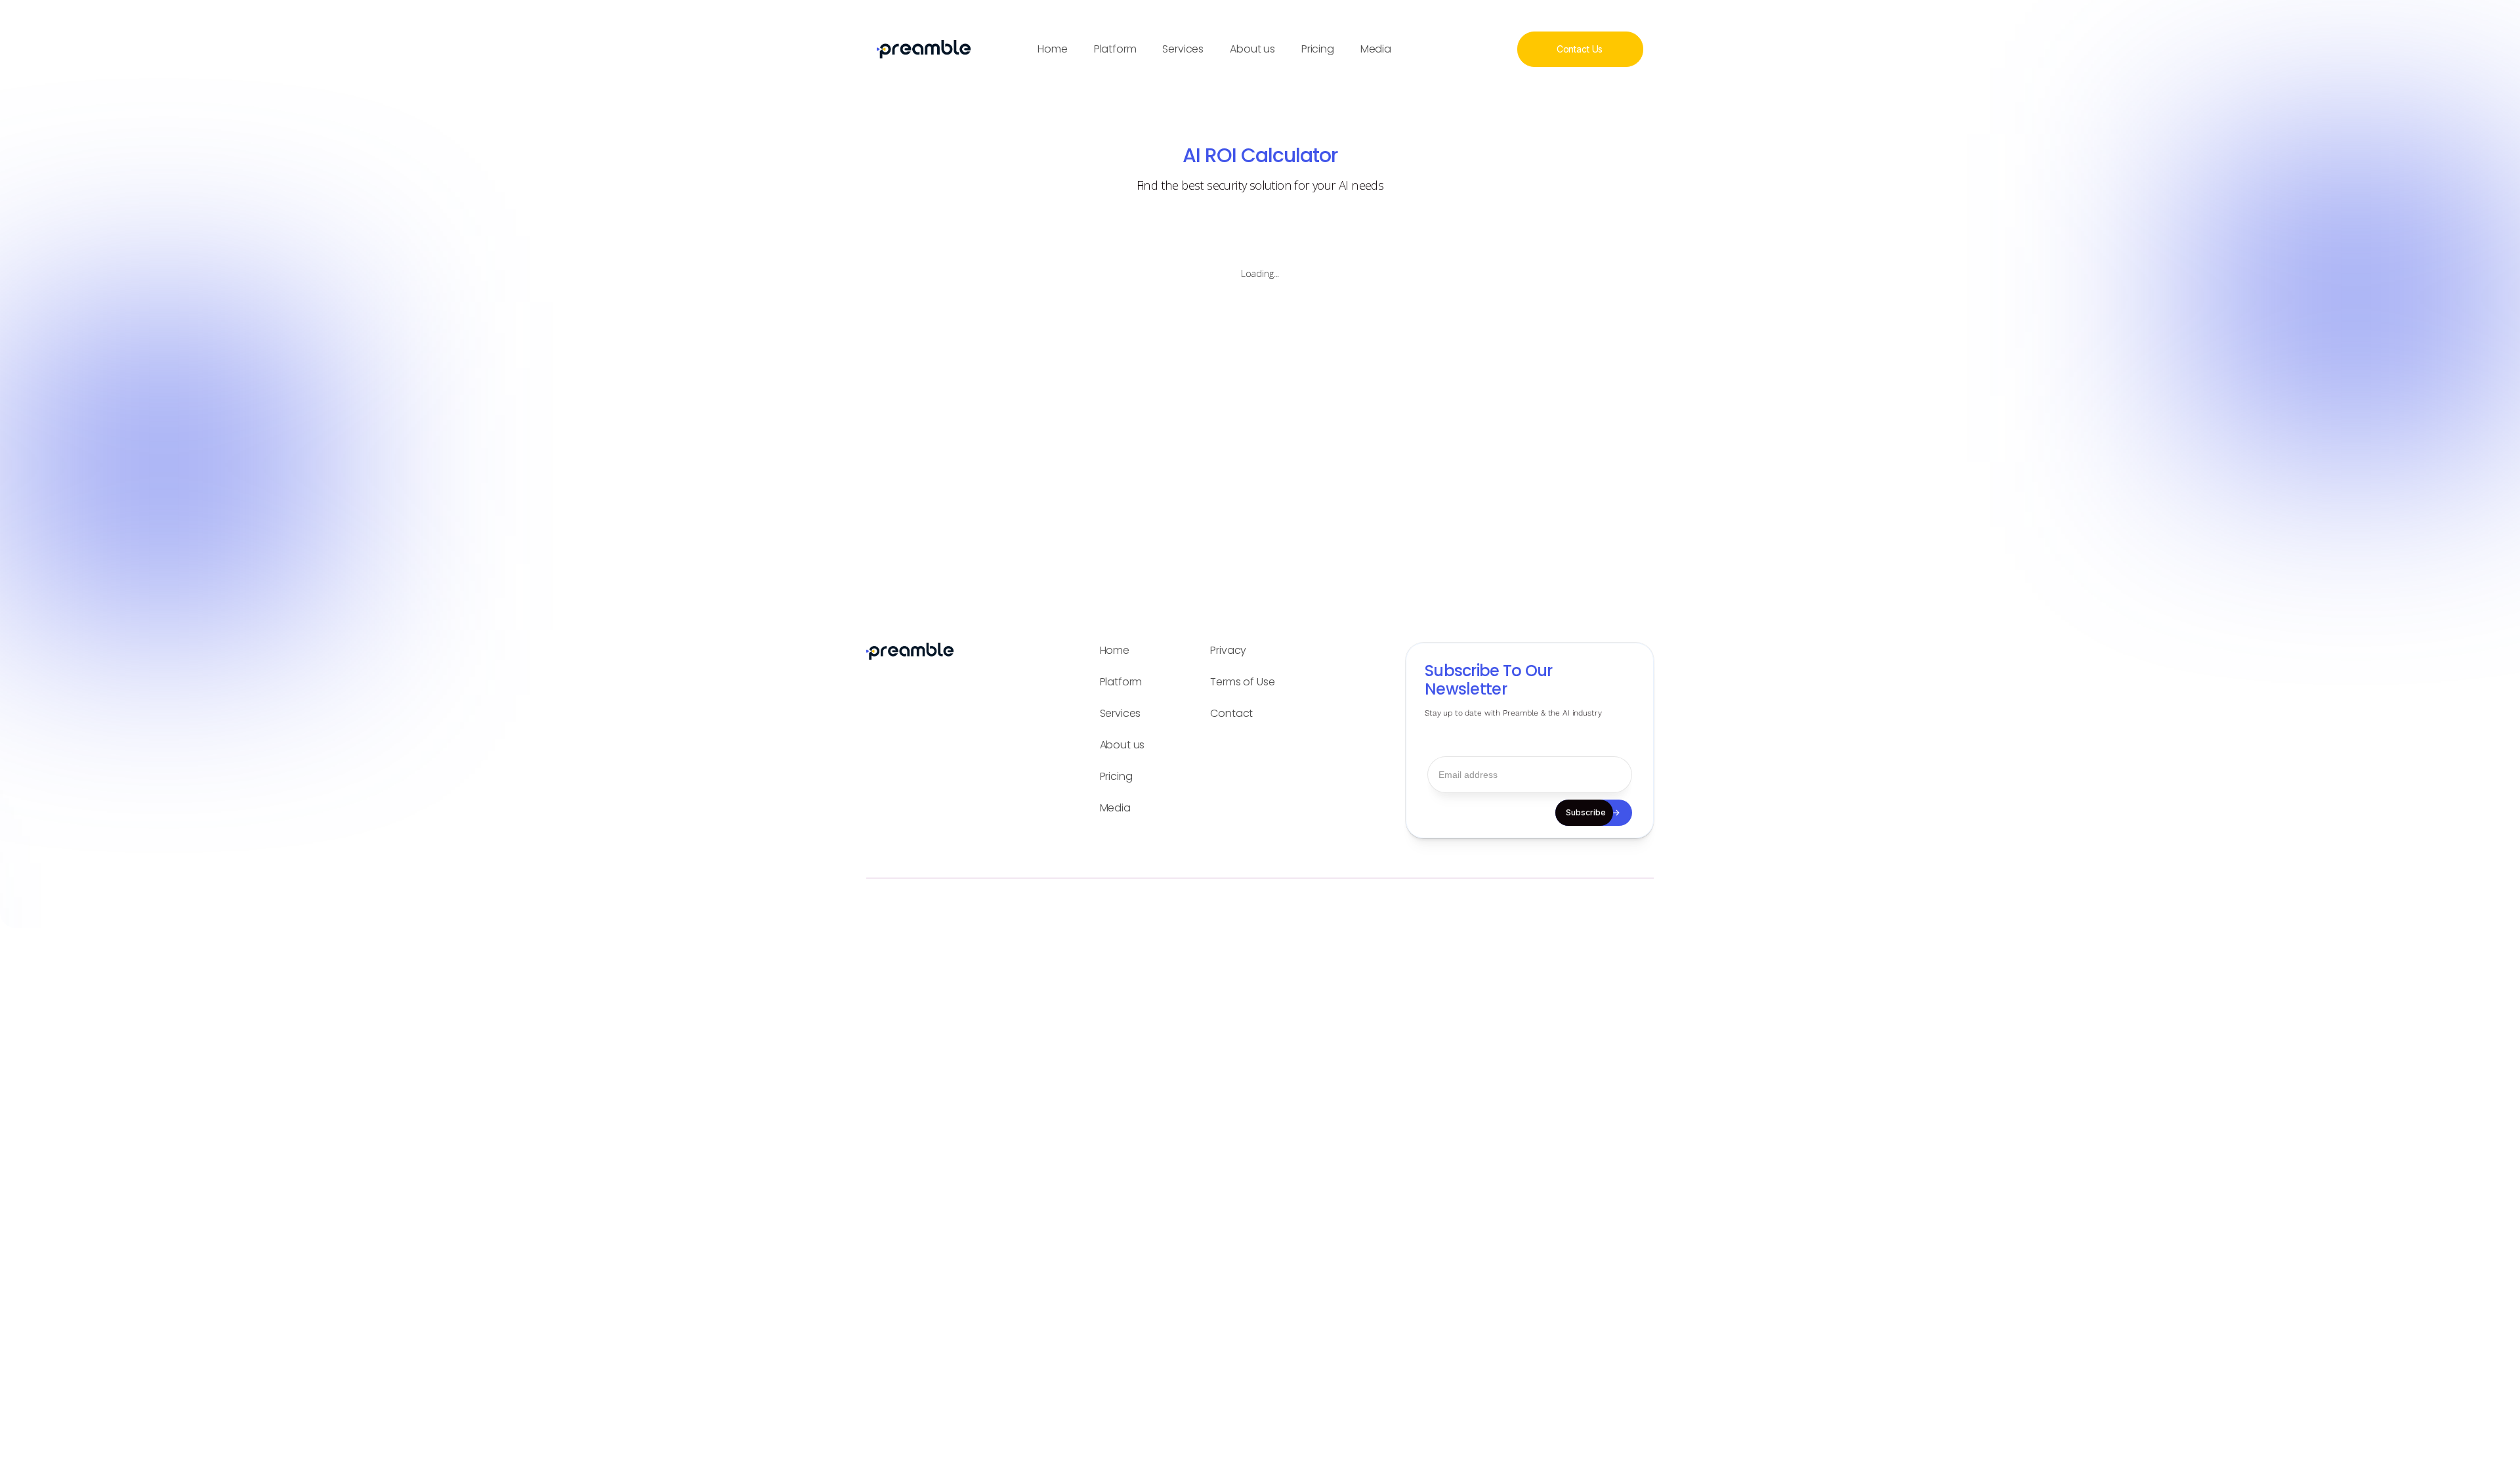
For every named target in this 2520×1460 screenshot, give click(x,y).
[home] (920, 49)
